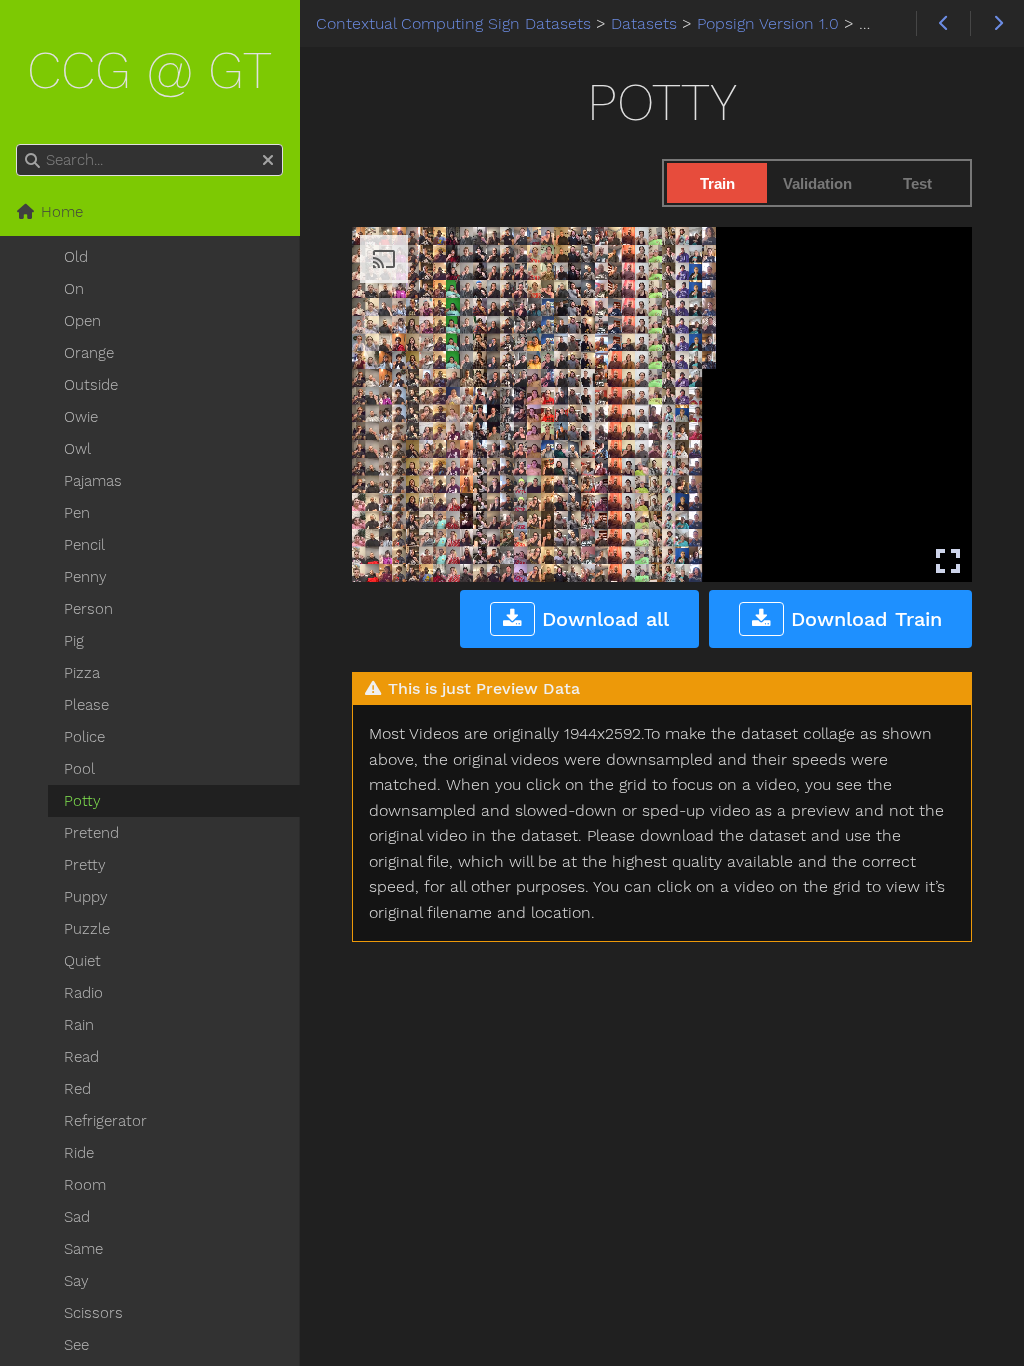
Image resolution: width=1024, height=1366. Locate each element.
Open (82, 321)
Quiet (82, 961)
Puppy (86, 897)
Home (59, 212)
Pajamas (93, 481)
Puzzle (87, 929)
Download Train (863, 619)
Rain (79, 1025)
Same (83, 1249)
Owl (77, 449)
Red (77, 1089)
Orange (89, 353)
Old (76, 257)
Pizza (82, 673)
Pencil (84, 545)
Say (76, 1281)
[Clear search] (268, 161)
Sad (77, 1217)
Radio (83, 993)
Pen (77, 513)
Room (85, 1185)
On (74, 289)
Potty (82, 801)
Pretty (85, 865)
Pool (79, 769)
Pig (74, 641)
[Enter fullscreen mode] (948, 561)
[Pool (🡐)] (943, 24)
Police (84, 737)
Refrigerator (105, 1121)
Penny (85, 577)
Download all (602, 619)
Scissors (93, 1313)
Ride (79, 1153)
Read (81, 1057)
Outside (91, 385)
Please (86, 705)
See (76, 1345)
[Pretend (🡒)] (997, 24)
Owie (81, 417)
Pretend (91, 833)
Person (88, 609)
